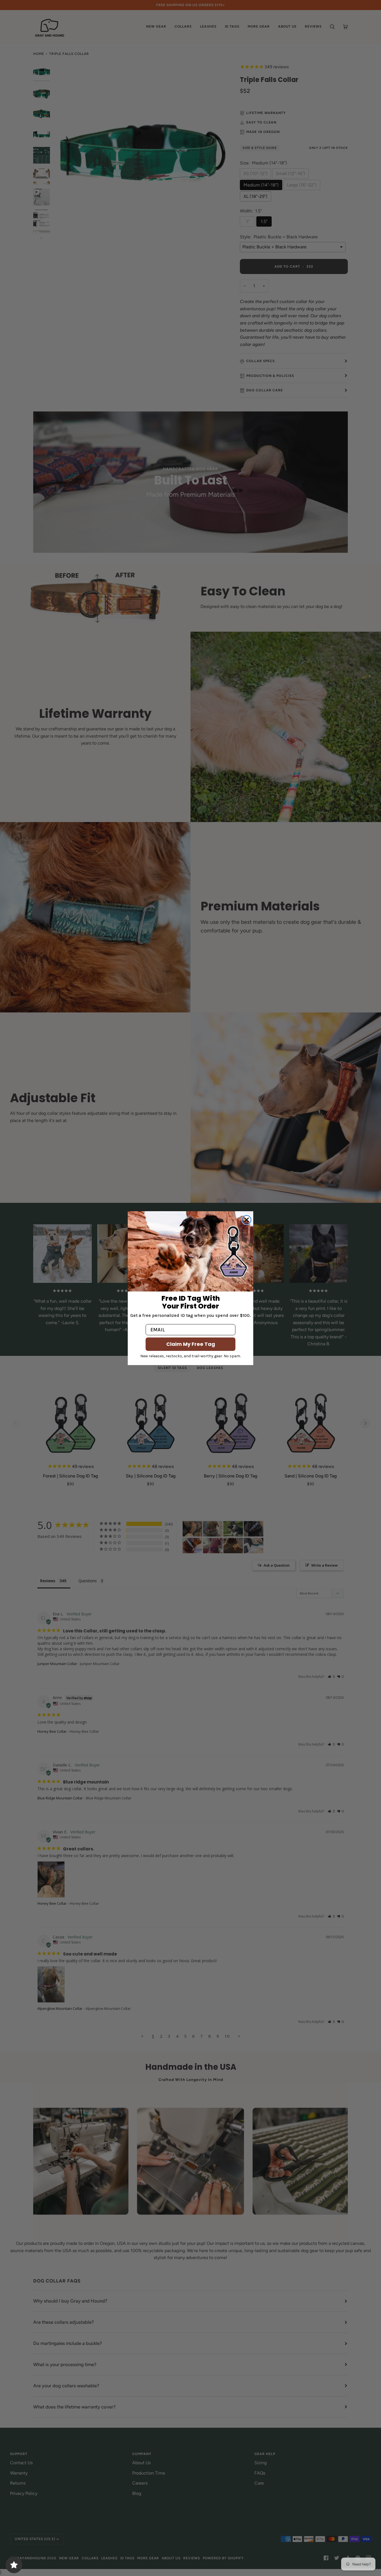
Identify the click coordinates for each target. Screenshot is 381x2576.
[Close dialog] (247, 1220)
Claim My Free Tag (191, 1344)
